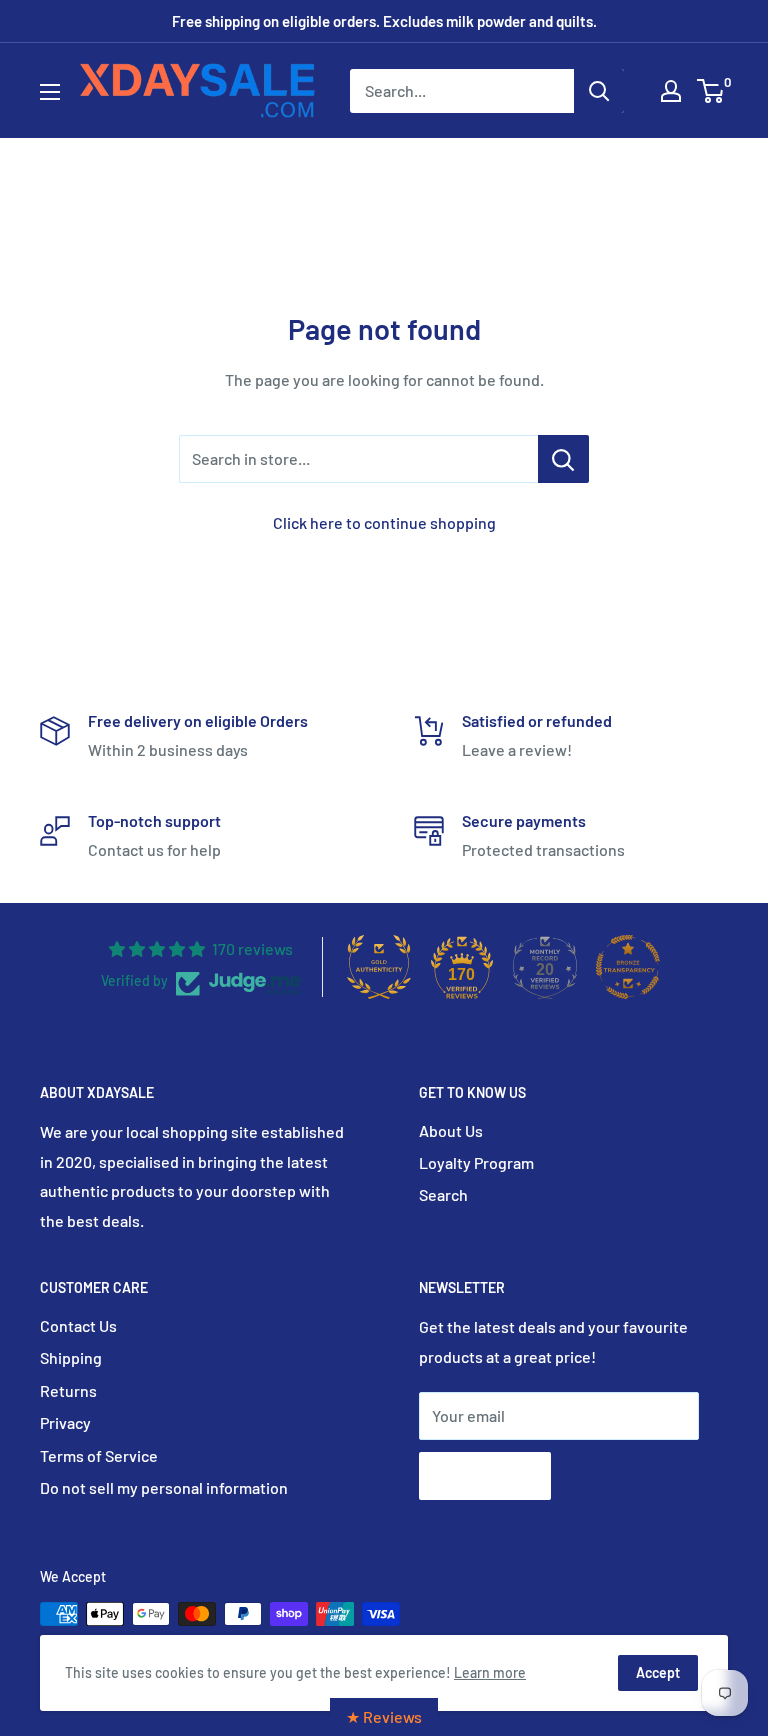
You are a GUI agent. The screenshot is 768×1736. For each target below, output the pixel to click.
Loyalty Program (476, 1162)
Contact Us (78, 1325)
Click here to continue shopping (384, 522)
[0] (711, 91)
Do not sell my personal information (164, 1487)
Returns (68, 1390)
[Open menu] (50, 92)
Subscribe (485, 1475)
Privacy (65, 1422)
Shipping (71, 1357)
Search (443, 1194)
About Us (451, 1130)
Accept (658, 1672)
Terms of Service (99, 1455)
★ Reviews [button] (384, 1716)
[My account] (671, 91)
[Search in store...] (563, 459)
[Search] (599, 91)
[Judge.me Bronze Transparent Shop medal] (628, 967)
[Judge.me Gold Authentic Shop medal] (379, 967)
